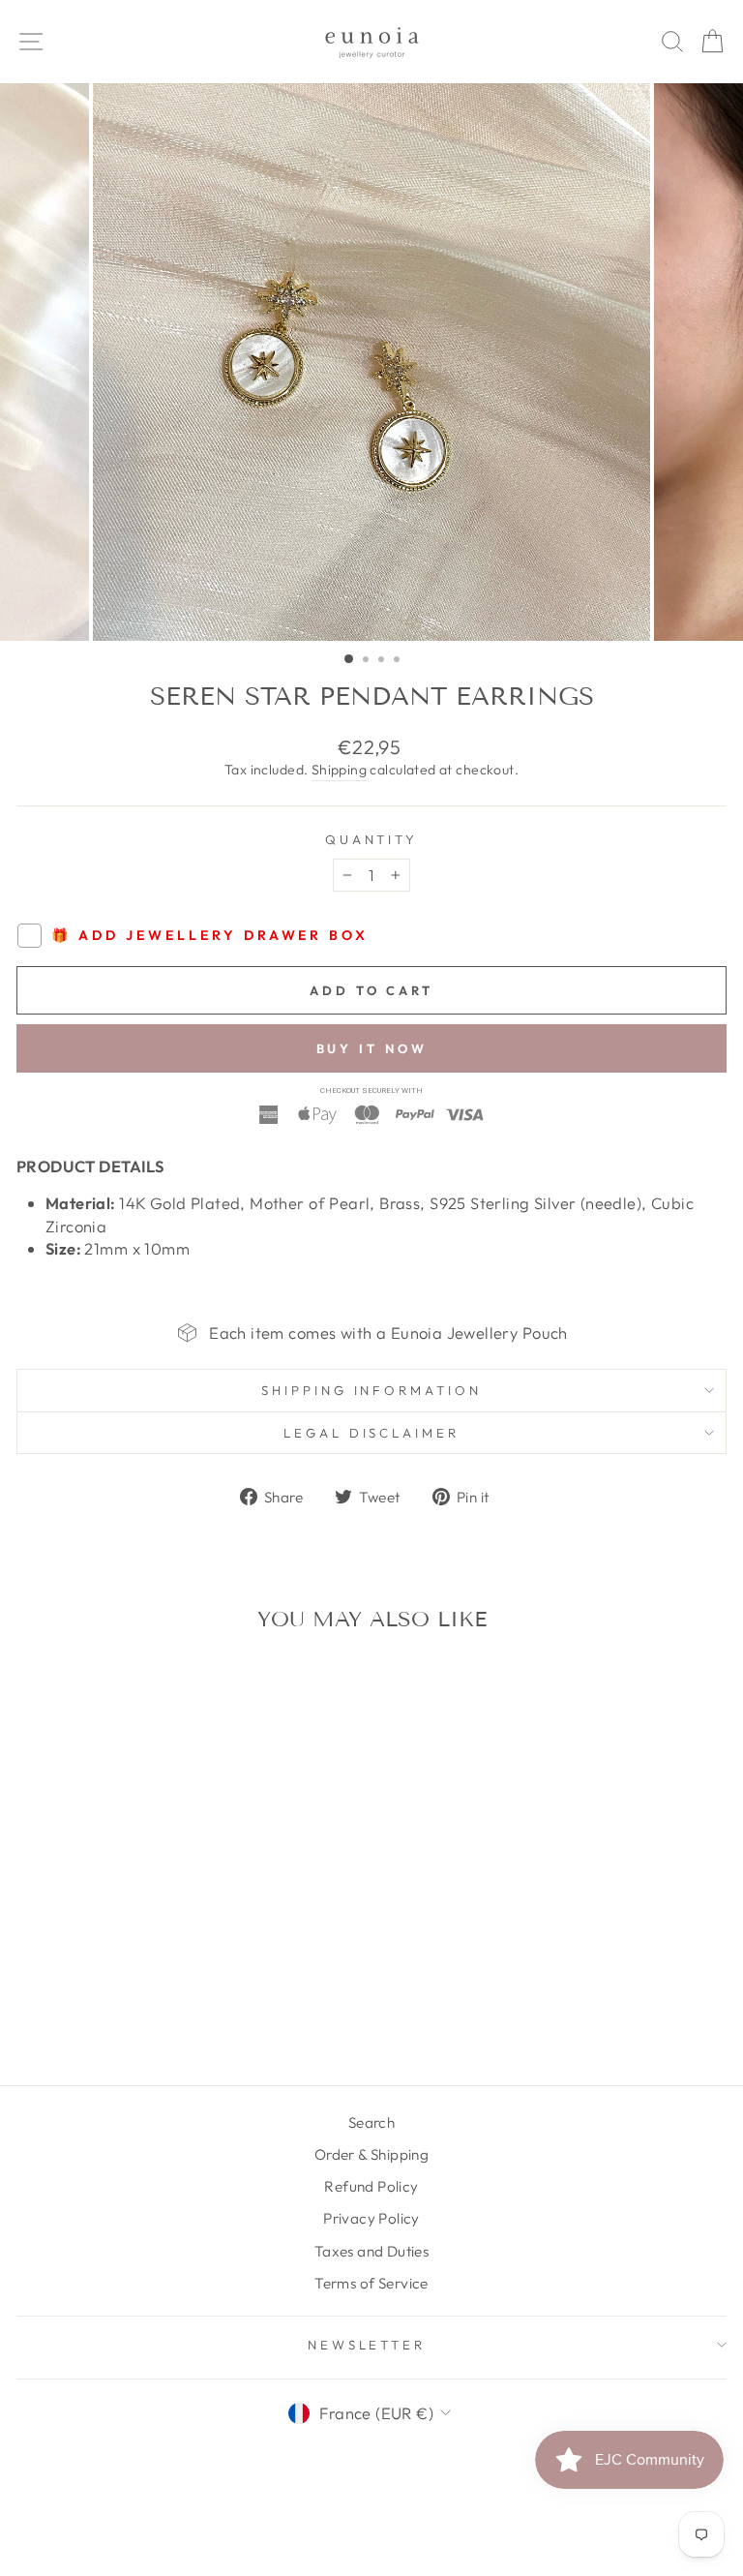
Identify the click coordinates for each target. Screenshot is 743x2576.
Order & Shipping (372, 2154)
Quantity (372, 839)
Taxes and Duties (372, 2251)
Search (371, 2122)
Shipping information (372, 1390)
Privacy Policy (371, 2218)
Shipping (339, 770)
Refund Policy (371, 2186)
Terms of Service (371, 2283)
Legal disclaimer (372, 1433)
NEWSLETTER (367, 2345)
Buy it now (372, 1048)
